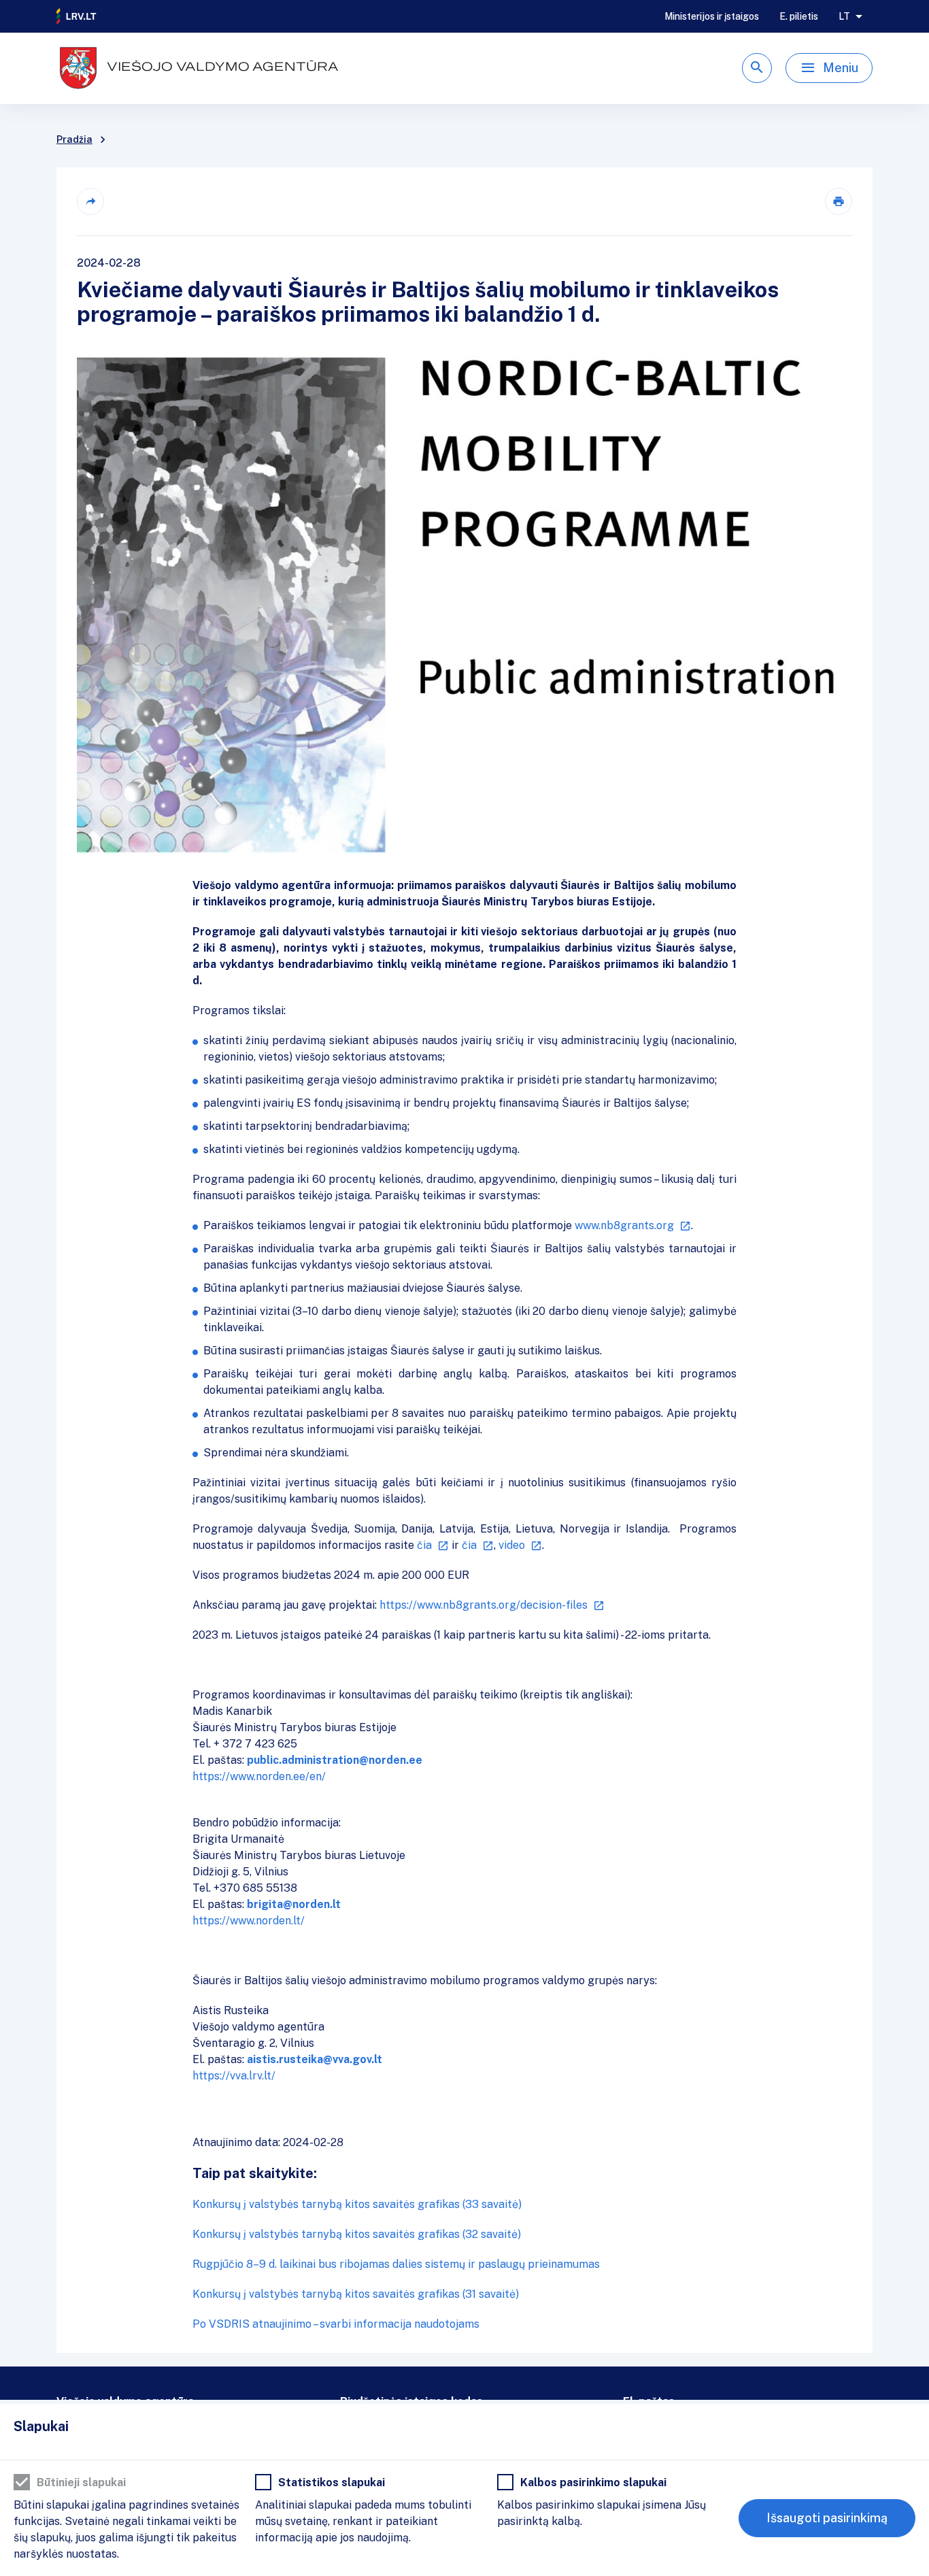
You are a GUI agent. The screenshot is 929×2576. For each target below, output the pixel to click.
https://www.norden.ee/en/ (259, 1776)
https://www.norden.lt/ (249, 1921)
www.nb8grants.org (624, 1225)
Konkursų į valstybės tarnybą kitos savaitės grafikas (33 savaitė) (357, 2204)
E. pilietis (799, 16)
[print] (839, 201)
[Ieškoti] (757, 68)
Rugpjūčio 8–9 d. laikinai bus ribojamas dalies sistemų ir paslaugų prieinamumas (396, 2264)
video (512, 1545)
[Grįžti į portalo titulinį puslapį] (77, 16)
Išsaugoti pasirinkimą (827, 2518)
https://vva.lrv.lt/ (234, 2076)
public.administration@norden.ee (335, 1760)
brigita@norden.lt (294, 1904)
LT (844, 16)
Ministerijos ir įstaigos (712, 16)
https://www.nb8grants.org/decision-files (484, 1605)
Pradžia (74, 139)
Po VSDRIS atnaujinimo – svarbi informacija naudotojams (336, 2324)
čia (424, 1545)
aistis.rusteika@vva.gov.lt (315, 2059)
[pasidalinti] (90, 201)
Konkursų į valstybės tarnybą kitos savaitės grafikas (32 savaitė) (357, 2234)
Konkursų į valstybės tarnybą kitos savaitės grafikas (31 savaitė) (356, 2294)
